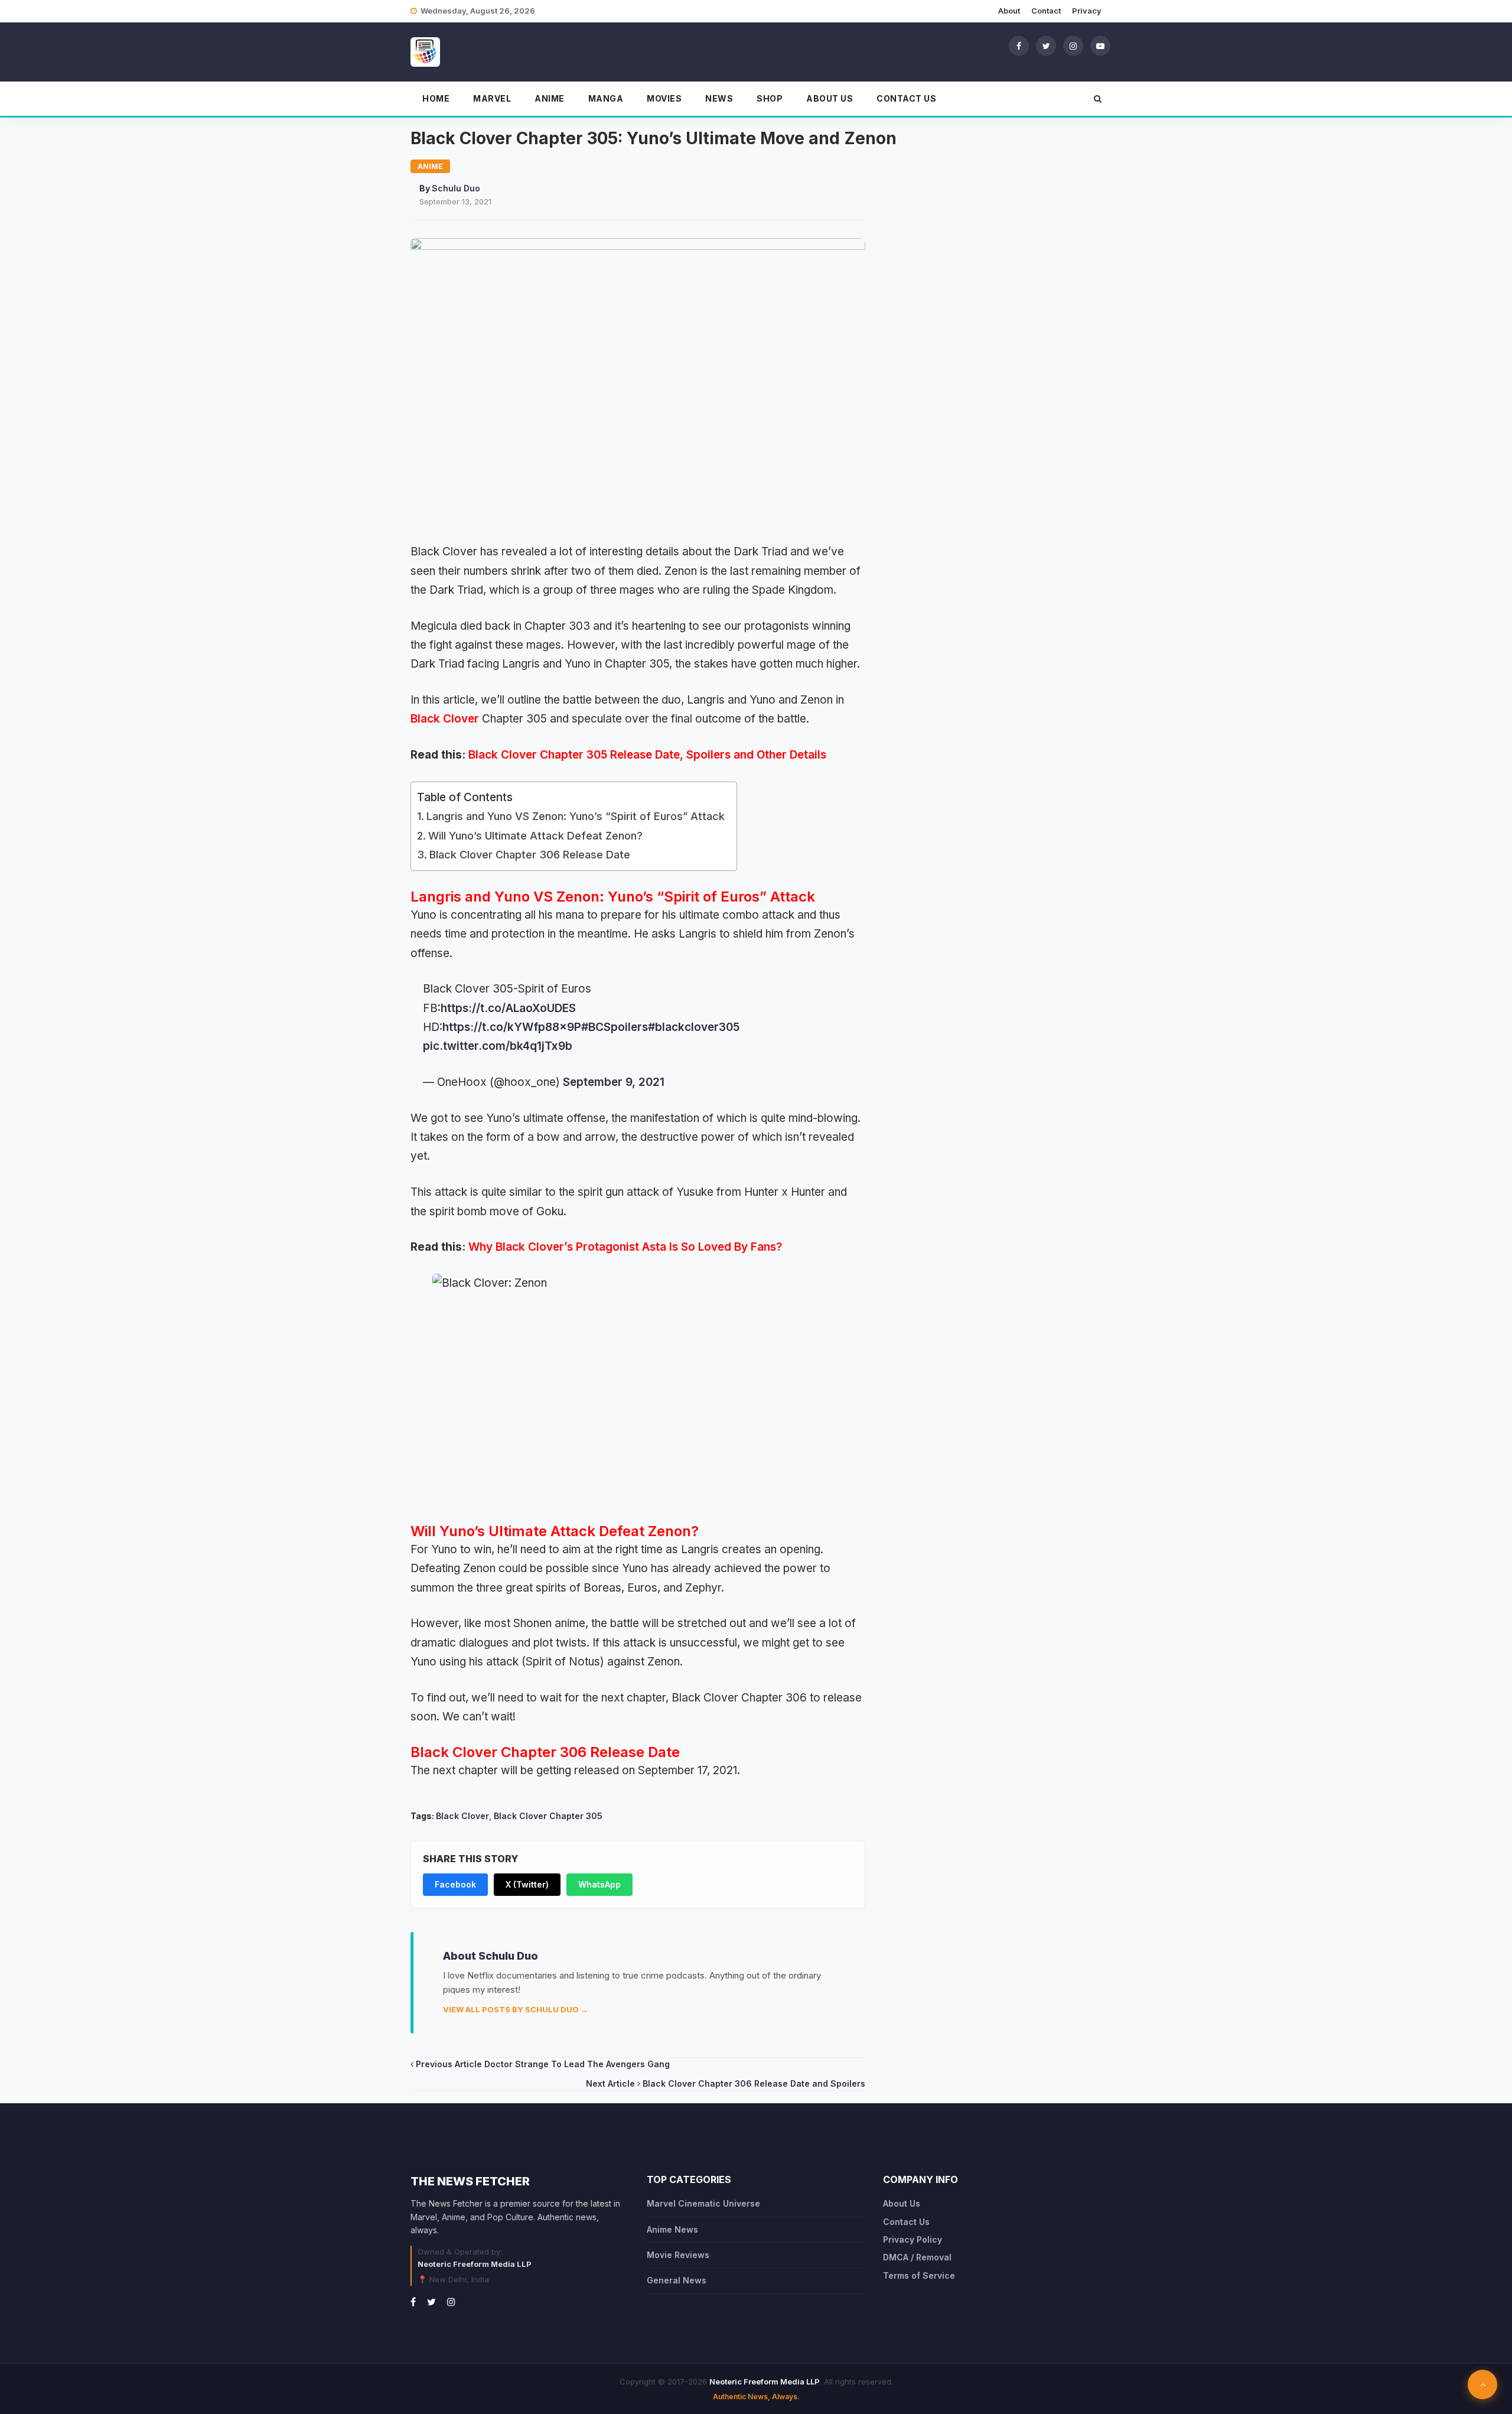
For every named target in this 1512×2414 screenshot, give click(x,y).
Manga (606, 98)
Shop (770, 98)
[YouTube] (1100, 45)
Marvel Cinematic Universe (703, 2203)
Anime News (672, 2229)
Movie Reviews (678, 2255)
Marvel (492, 98)
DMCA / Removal (917, 2257)
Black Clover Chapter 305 (548, 1816)
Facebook (455, 1884)
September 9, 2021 (614, 1082)
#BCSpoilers (615, 1027)
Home (436, 98)
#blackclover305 (694, 1027)
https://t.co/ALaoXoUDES (508, 1008)
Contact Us (906, 98)
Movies (664, 98)
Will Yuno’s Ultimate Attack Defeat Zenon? (535, 836)
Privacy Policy (913, 2239)
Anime (550, 98)
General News (677, 2280)
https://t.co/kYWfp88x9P (512, 1027)
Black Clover (445, 719)
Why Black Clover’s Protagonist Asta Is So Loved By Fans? (625, 1247)
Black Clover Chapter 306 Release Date (530, 855)
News (719, 98)
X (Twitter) (527, 1884)
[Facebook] (1019, 45)
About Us (830, 98)
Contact (1046, 11)
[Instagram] (1073, 45)
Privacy (1087, 11)
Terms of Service (919, 2275)
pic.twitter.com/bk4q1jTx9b (498, 1046)
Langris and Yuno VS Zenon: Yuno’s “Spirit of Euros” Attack (576, 816)
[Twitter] (1046, 45)
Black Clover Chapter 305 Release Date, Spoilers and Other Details (647, 755)
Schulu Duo (456, 188)
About (1009, 11)
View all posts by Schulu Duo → (516, 2009)
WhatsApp (599, 1884)
